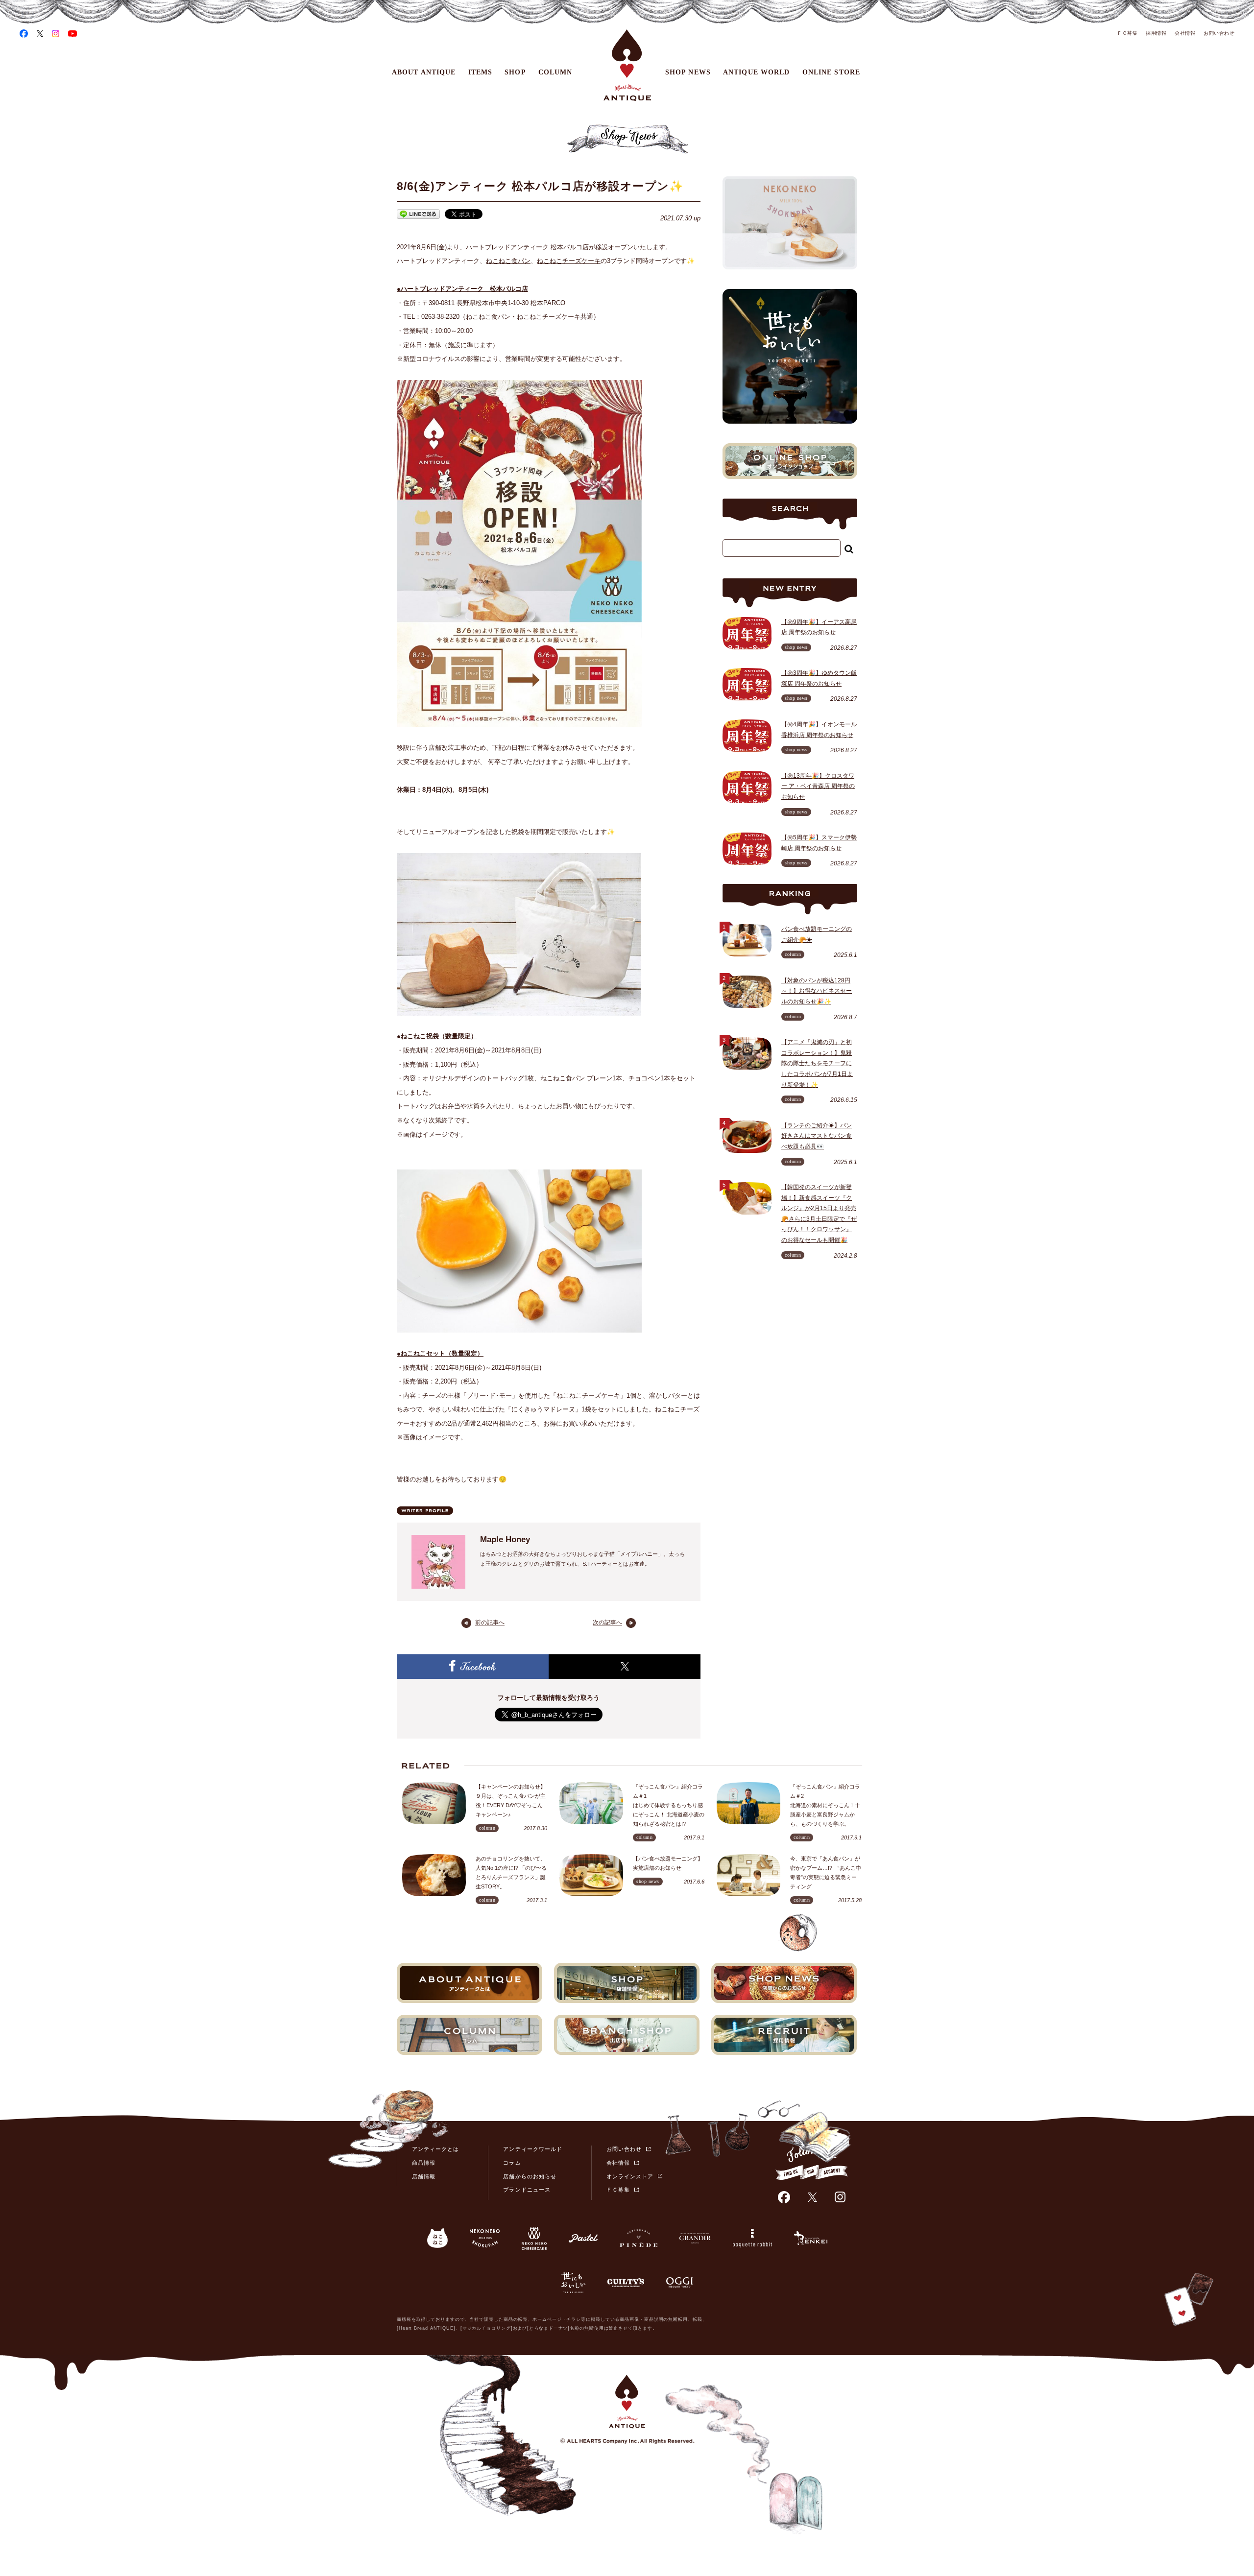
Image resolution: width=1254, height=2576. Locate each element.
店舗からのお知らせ (530, 2176)
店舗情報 (424, 2176)
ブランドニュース (527, 2190)
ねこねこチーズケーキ (569, 261)
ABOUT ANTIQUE (424, 72)
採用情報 (1156, 33)
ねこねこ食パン (508, 261)
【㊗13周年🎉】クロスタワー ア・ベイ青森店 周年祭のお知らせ (818, 786)
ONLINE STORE (831, 72)
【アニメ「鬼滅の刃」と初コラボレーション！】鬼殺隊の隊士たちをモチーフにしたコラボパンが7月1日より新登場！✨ (817, 1063)
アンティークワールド (533, 2149)
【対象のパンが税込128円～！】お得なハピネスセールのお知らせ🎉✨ (817, 991)
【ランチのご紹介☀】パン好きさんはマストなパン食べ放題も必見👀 (817, 1136)
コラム (512, 2163)
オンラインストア (630, 2176)
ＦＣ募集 (1127, 33)
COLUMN (555, 72)
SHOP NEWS (688, 72)
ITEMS (481, 72)
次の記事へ (607, 1622)
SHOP (515, 72)
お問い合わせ (1219, 33)
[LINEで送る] (418, 216)
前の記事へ (490, 1622)
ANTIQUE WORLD (757, 72)
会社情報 (1185, 33)
